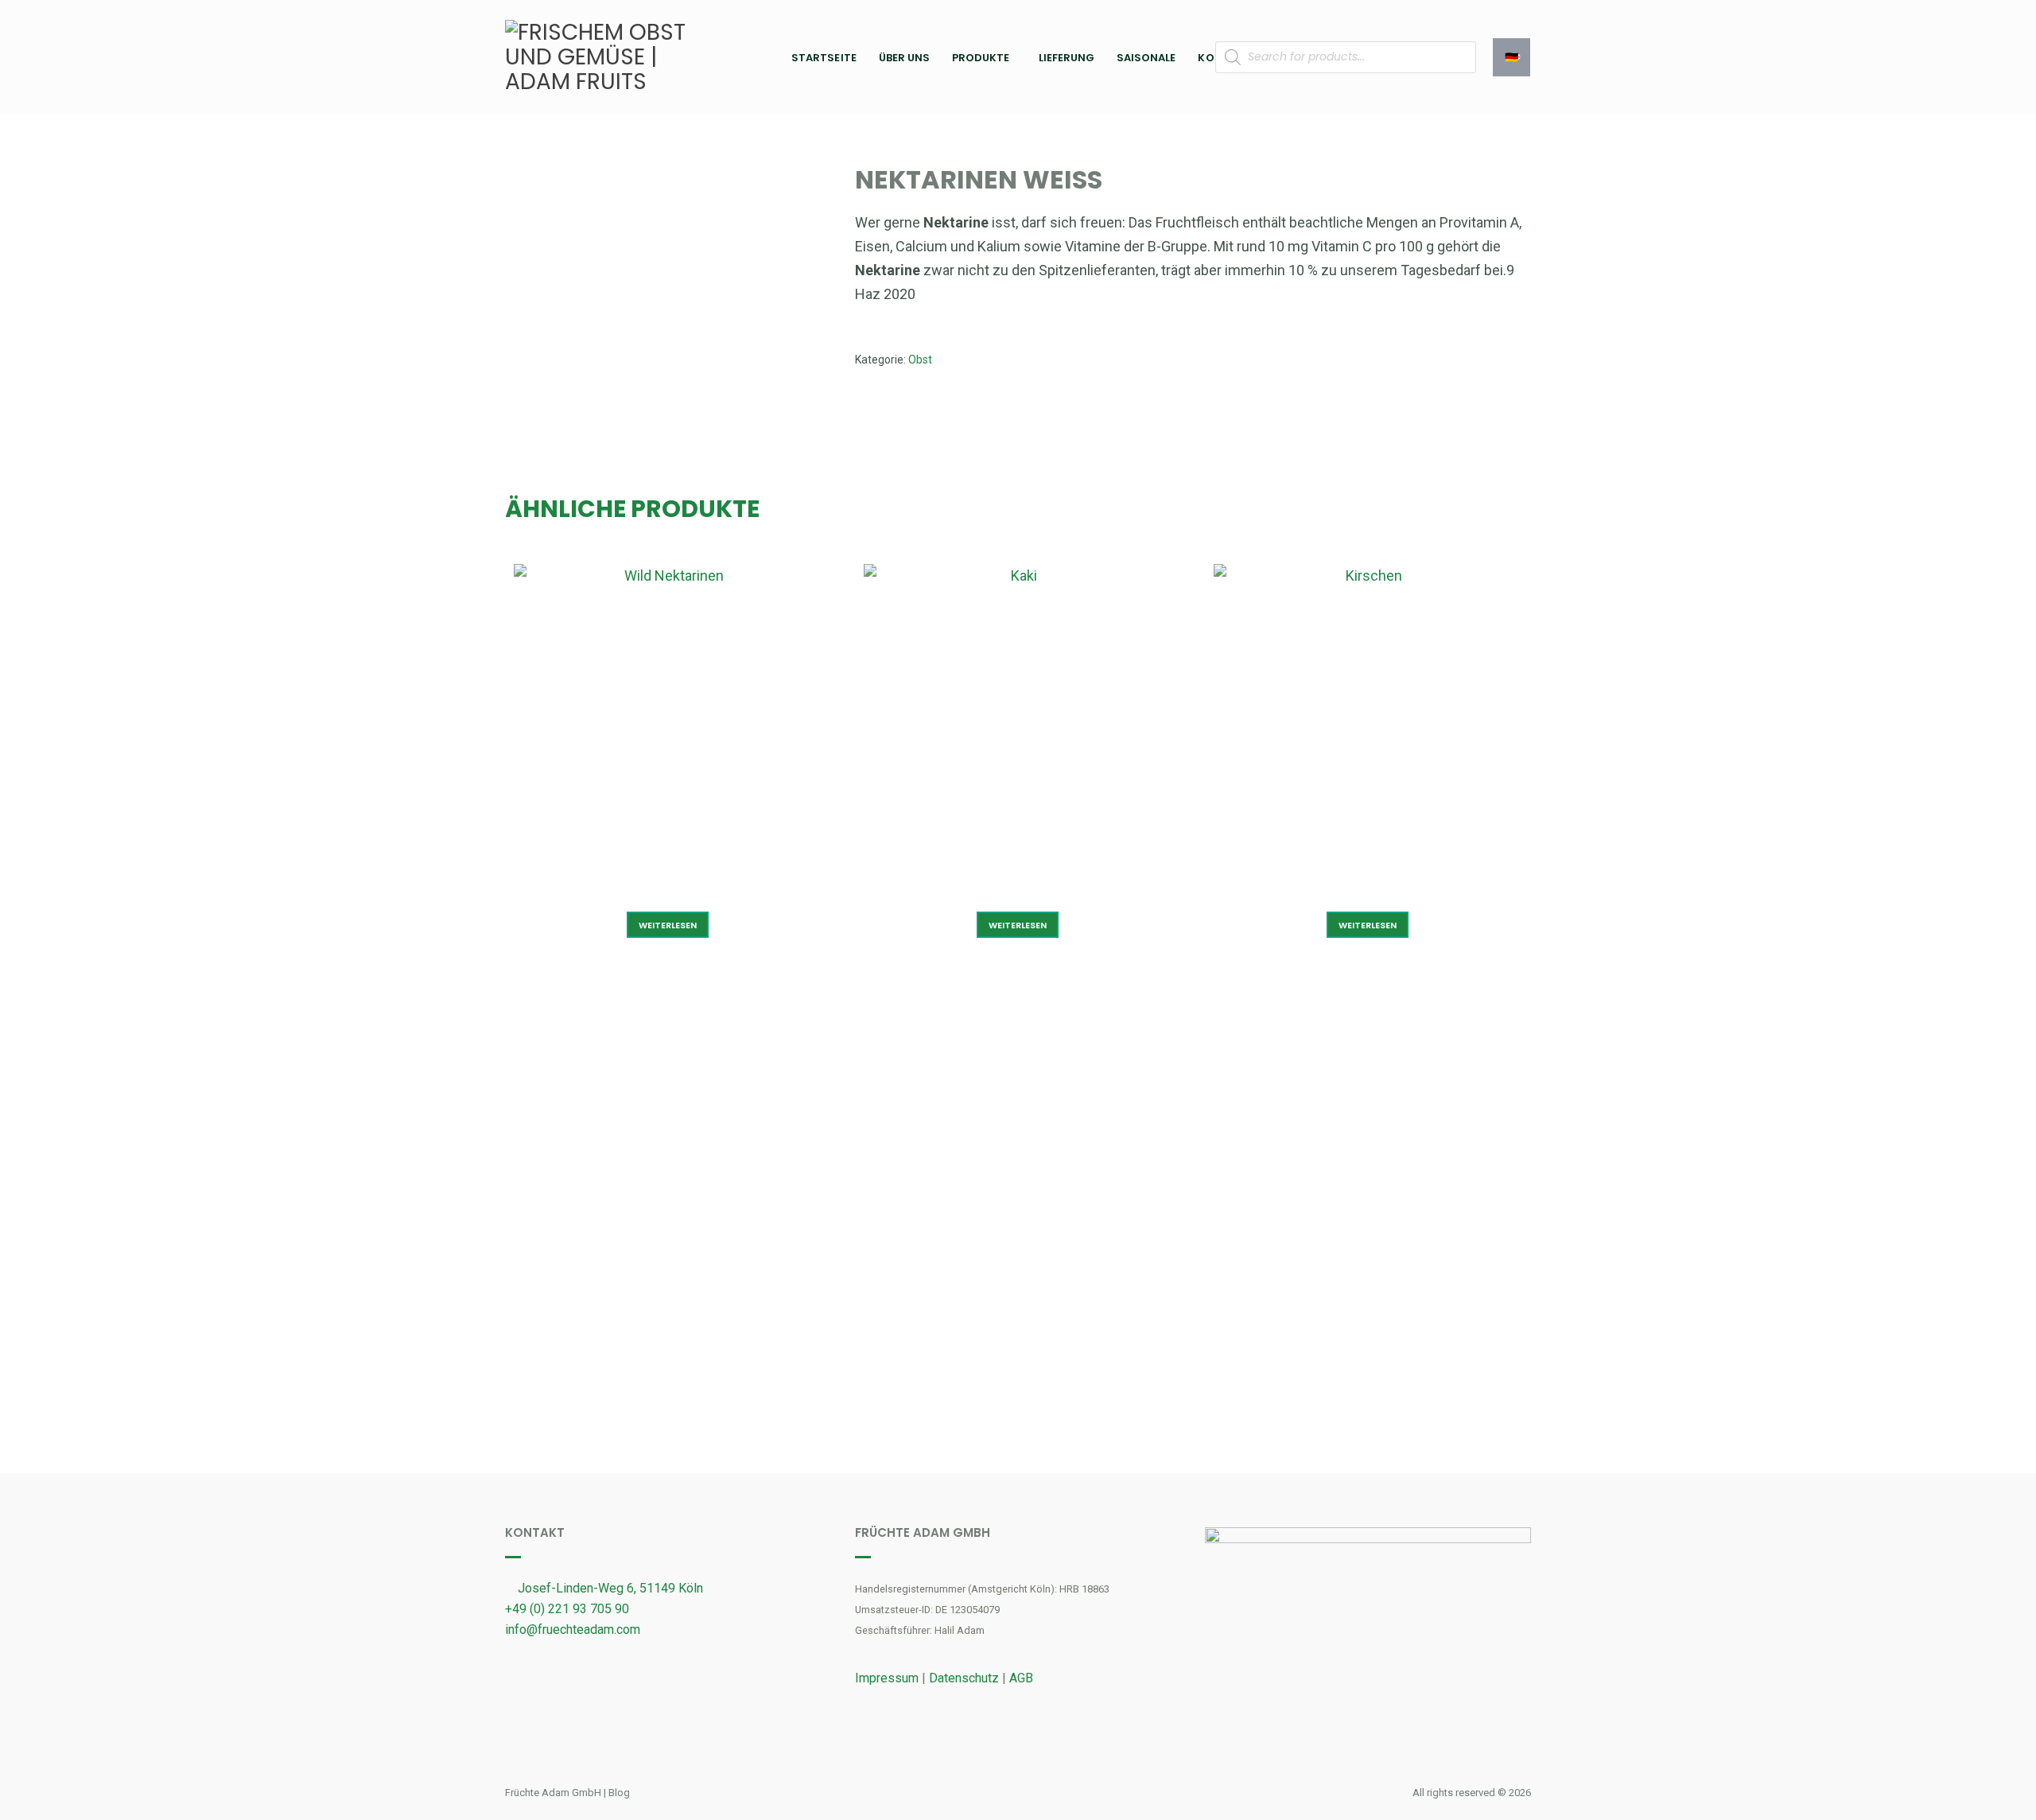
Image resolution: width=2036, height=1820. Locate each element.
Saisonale (1146, 58)
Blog (619, 1793)
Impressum (887, 1678)
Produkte (981, 58)
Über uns (904, 58)
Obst (920, 360)
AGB (1021, 1678)
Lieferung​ (1067, 58)
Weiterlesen (668, 925)
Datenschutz (964, 1678)
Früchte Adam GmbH (553, 1793)
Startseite (824, 58)
